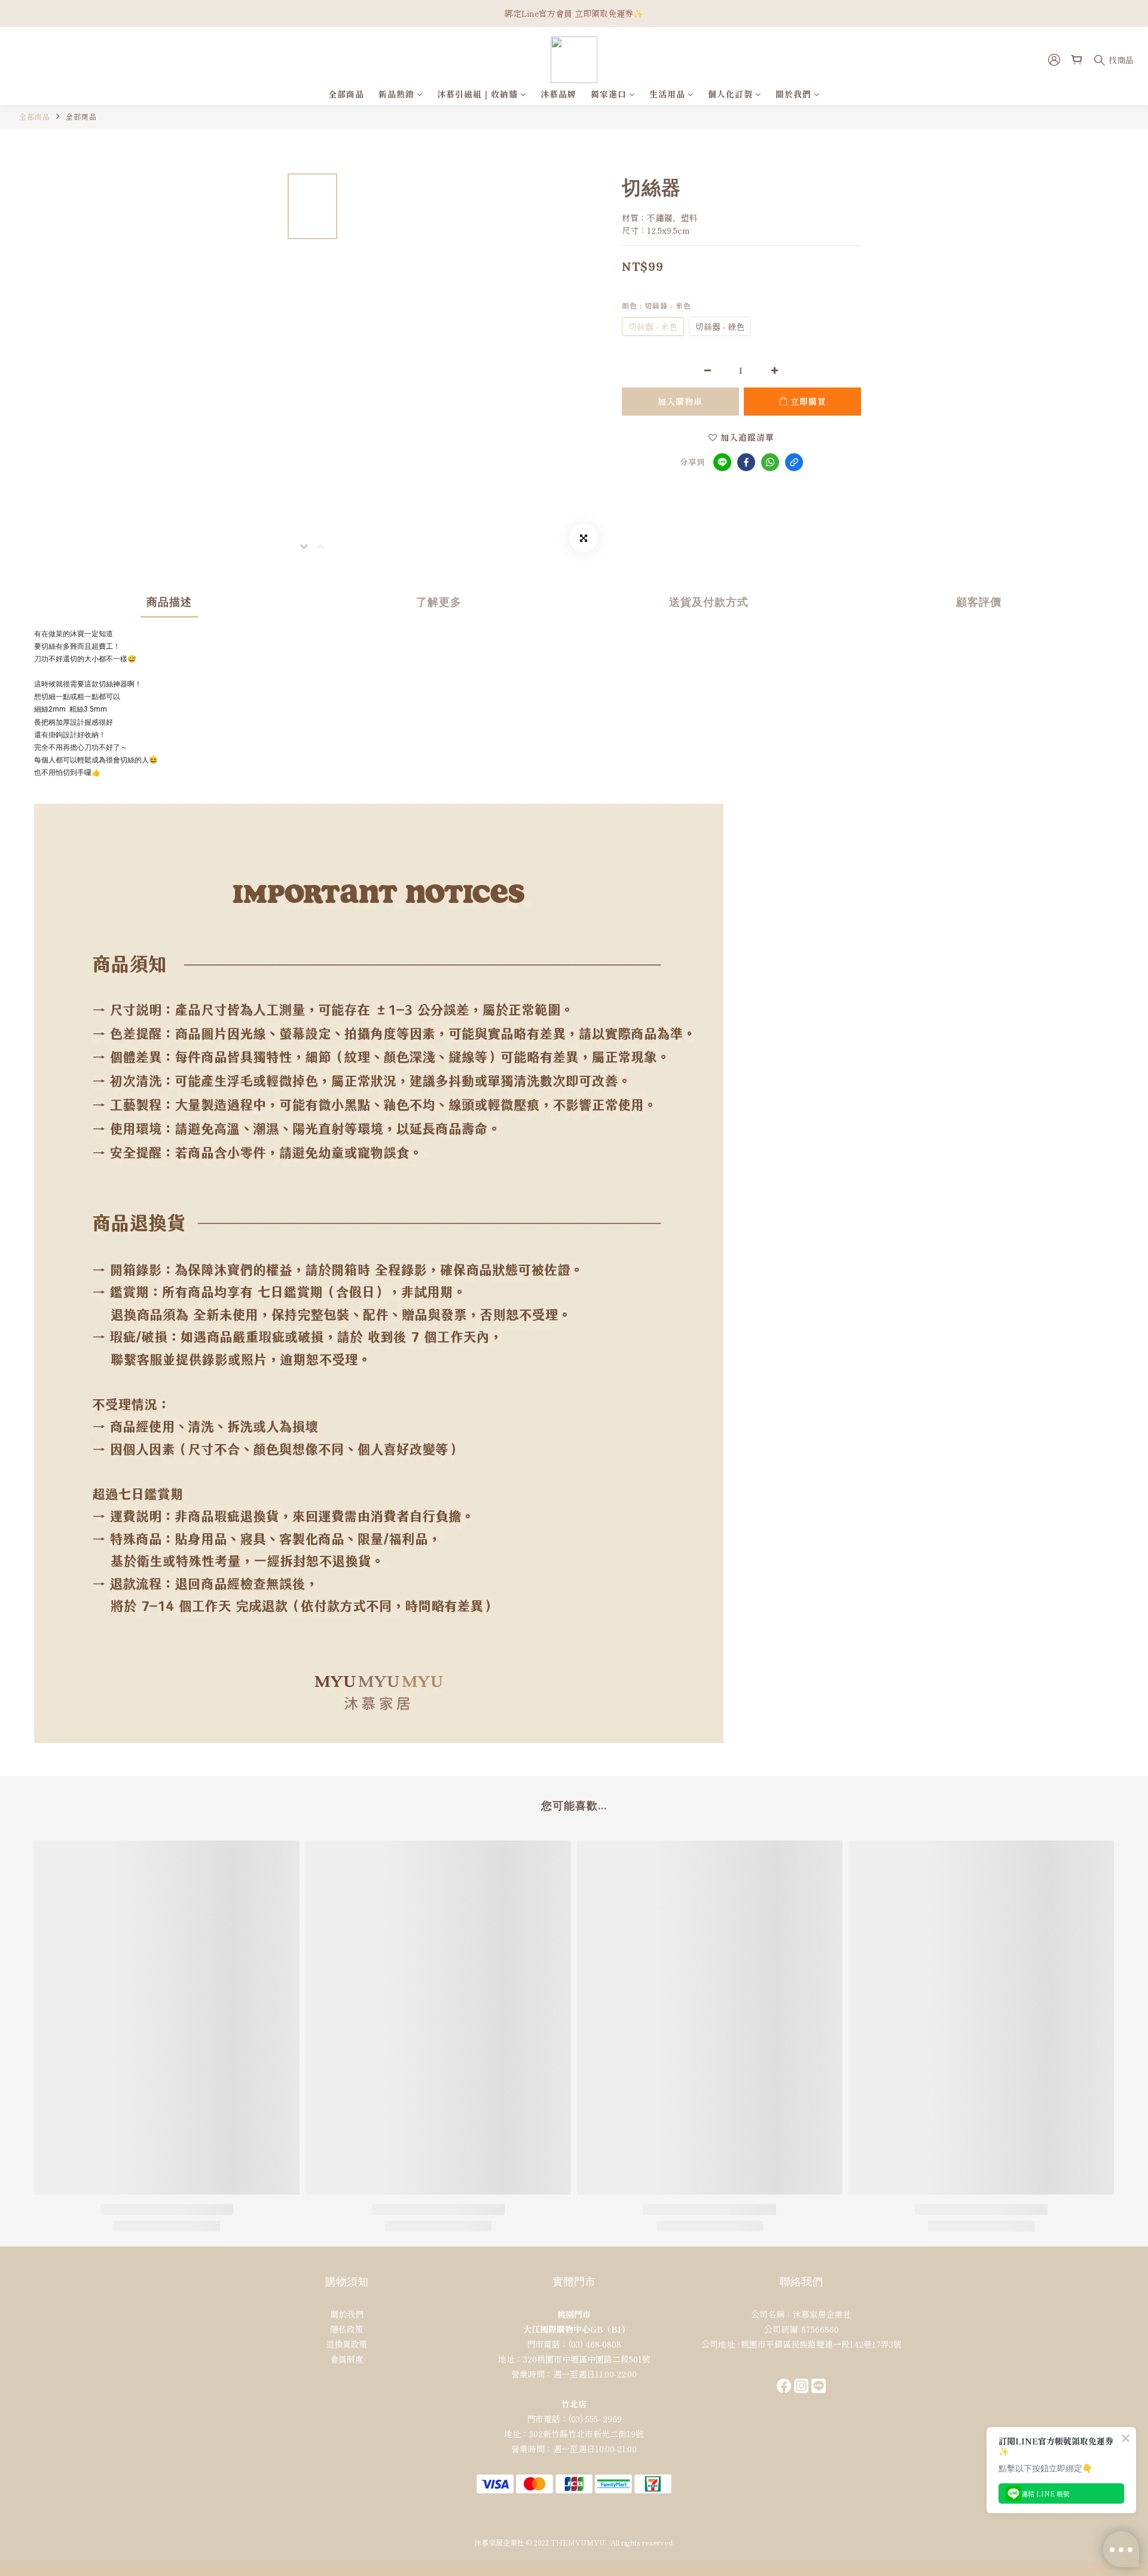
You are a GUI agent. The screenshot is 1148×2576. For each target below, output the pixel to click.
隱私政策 (347, 2329)
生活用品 (667, 94)
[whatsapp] (770, 462)
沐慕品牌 (558, 94)
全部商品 (346, 94)
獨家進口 (609, 94)
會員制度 (347, 2359)
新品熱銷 (396, 94)
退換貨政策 (347, 2344)
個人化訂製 (730, 94)
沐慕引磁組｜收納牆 (477, 94)
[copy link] (794, 462)
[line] (722, 462)
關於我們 (793, 94)
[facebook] (746, 462)
